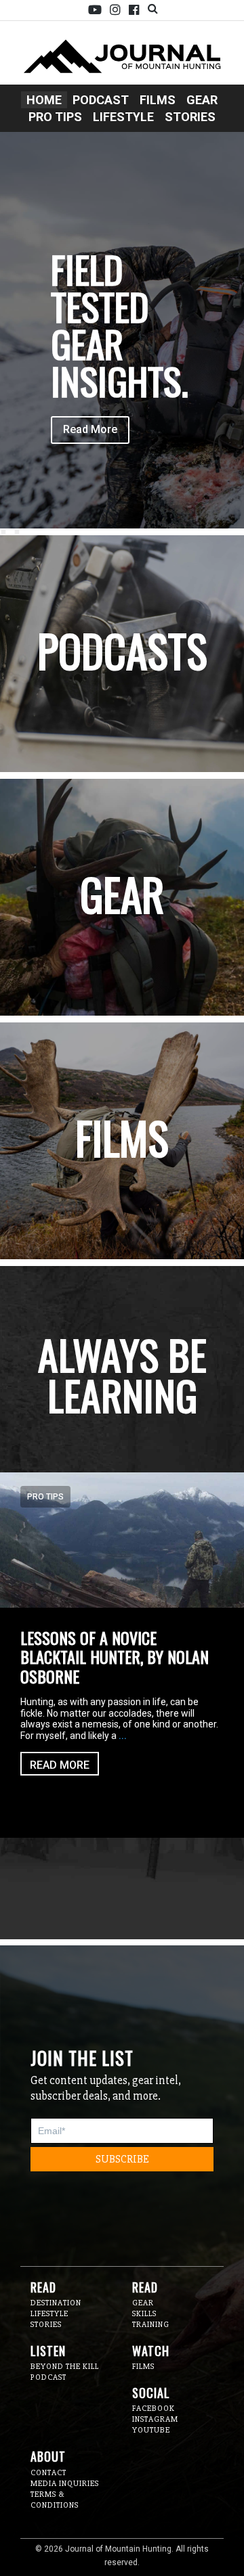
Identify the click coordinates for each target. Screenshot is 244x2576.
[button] (4, 532)
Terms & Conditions (55, 2500)
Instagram (115, 10)
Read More (90, 429)
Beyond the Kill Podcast (65, 2372)
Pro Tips (55, 117)
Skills (144, 2314)
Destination (56, 2303)
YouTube (151, 2430)
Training (151, 2325)
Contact (48, 2473)
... (123, 1736)
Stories (190, 117)
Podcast (101, 100)
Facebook (134, 10)
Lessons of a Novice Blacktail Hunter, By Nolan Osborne (115, 1657)
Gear (202, 100)
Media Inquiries (65, 2484)
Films (158, 100)
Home (44, 100)
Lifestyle (123, 117)
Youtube (95, 10)
